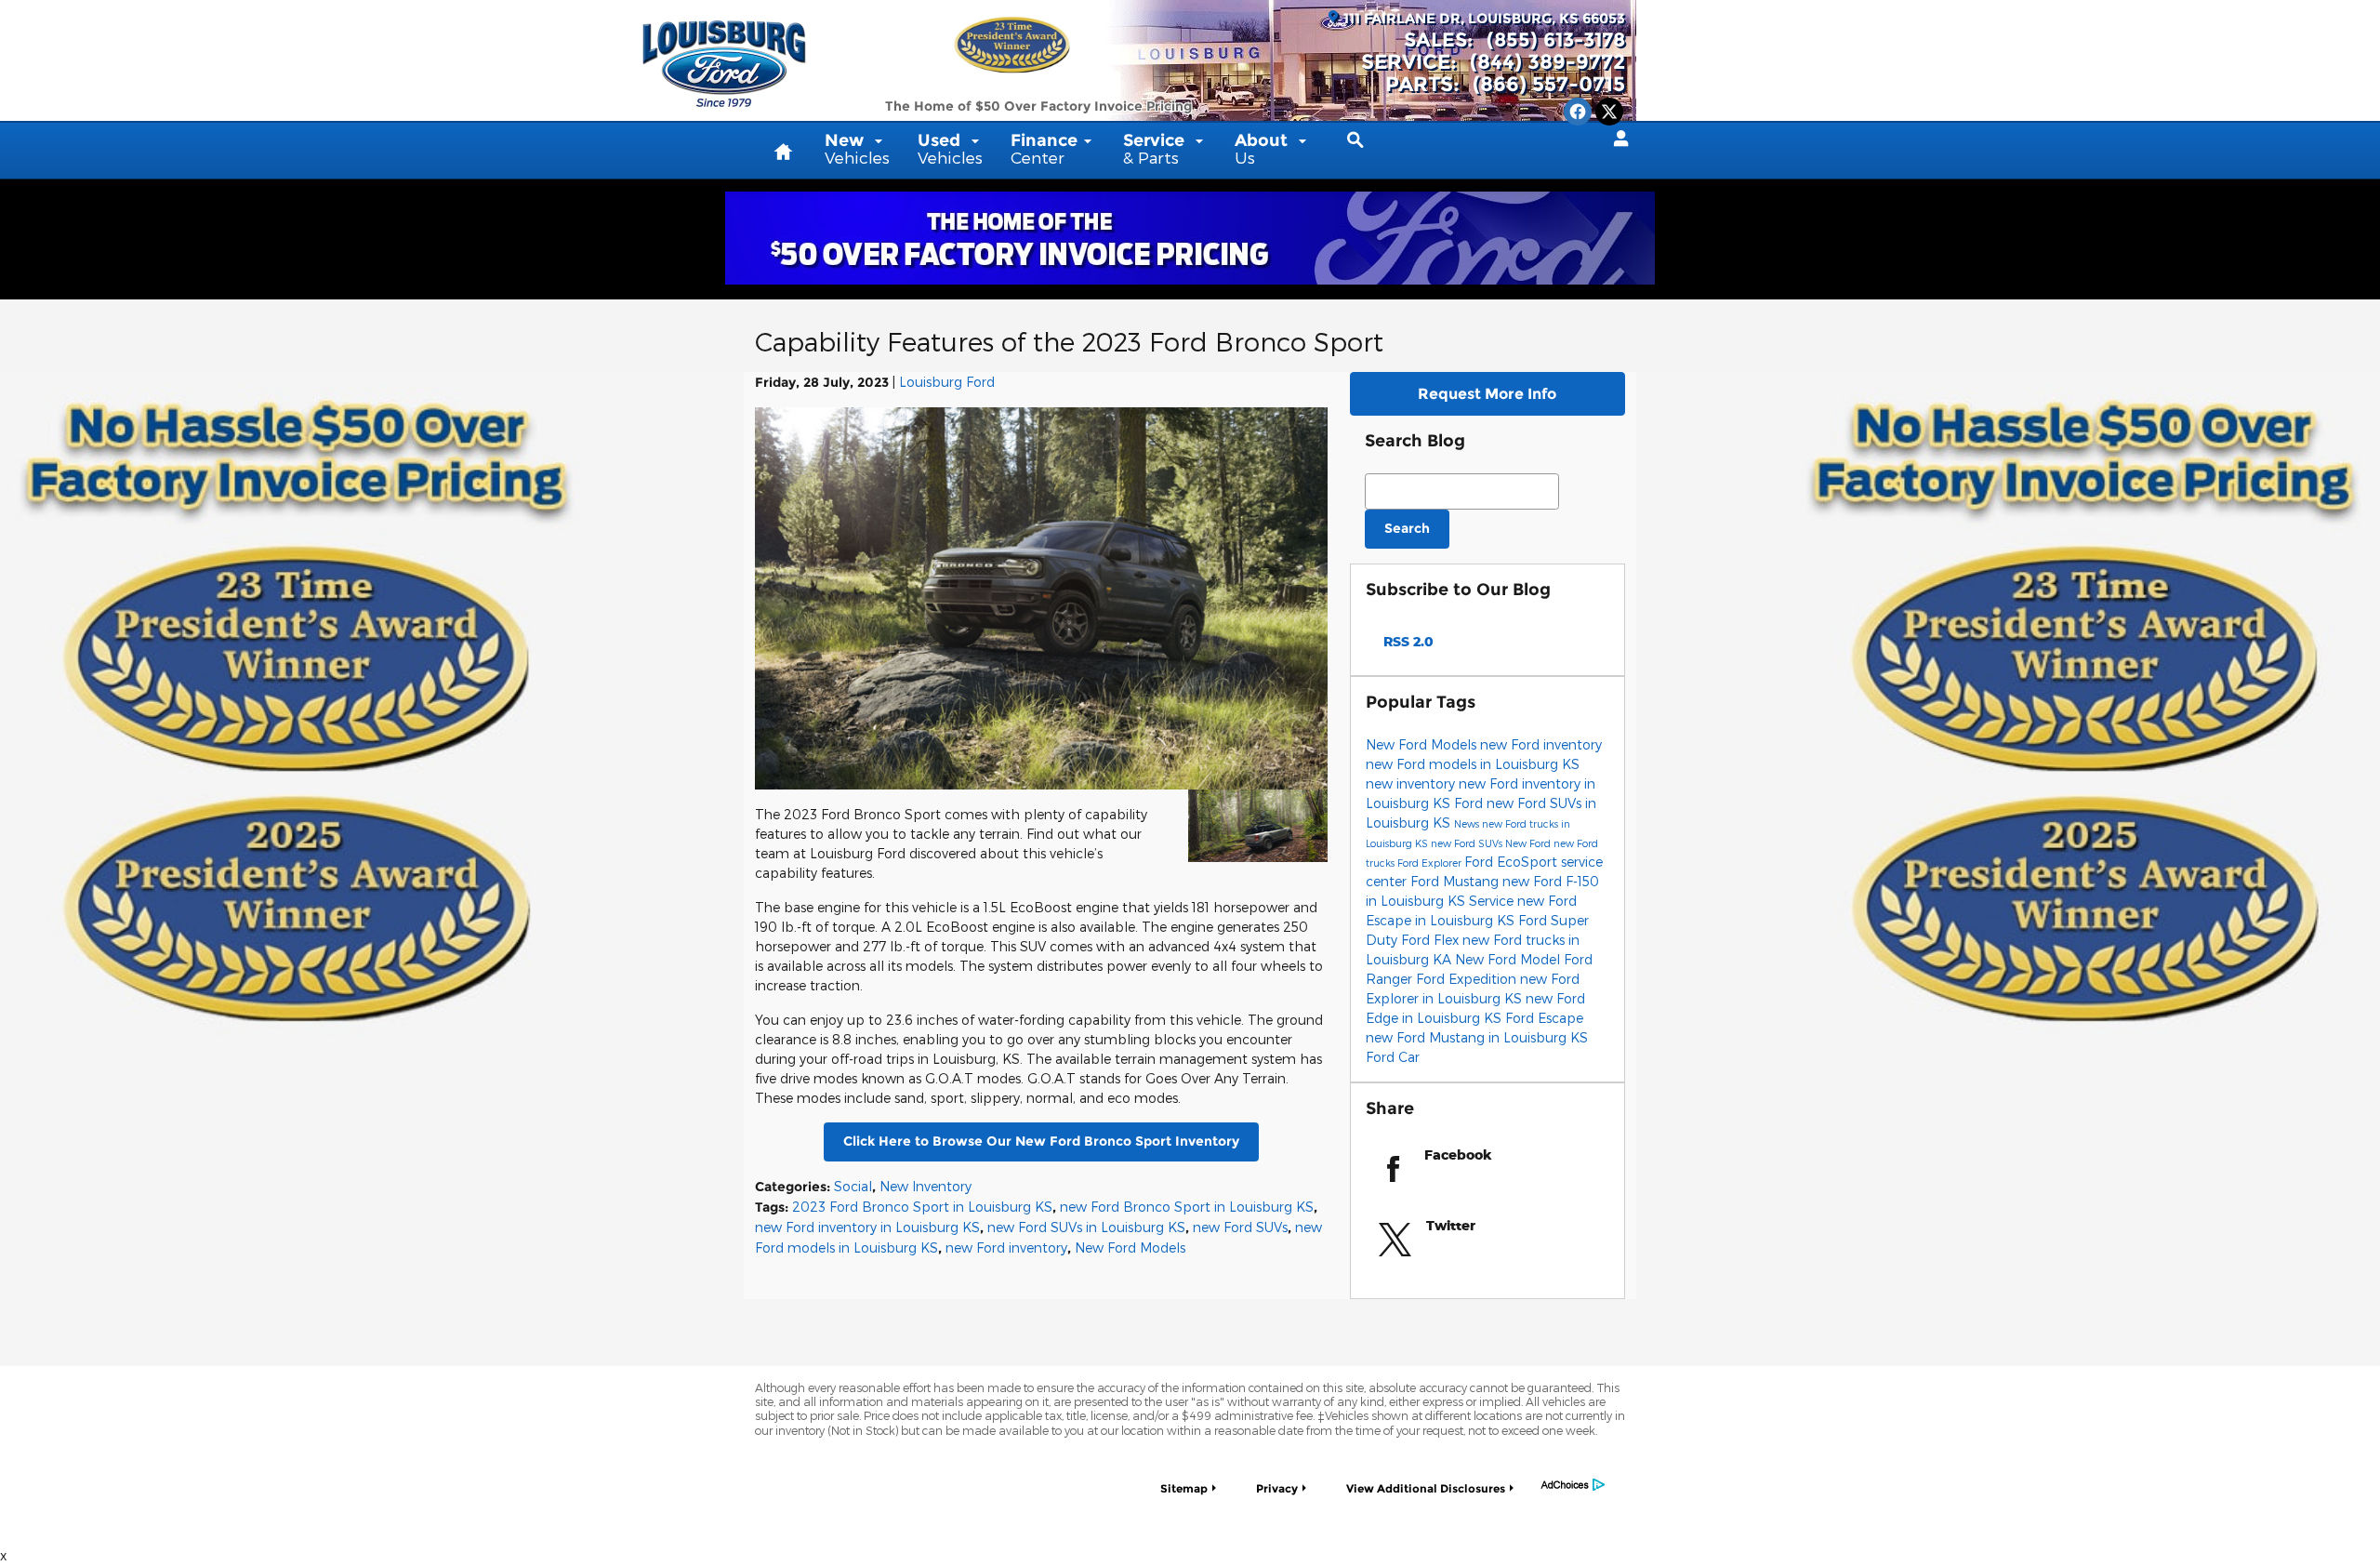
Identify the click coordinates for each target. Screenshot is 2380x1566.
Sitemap (1184, 1488)
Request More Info (1487, 394)
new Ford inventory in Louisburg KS (867, 1227)
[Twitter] (1609, 112)
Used (950, 148)
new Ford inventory (1006, 1247)
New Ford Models (1130, 1247)
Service (1156, 148)
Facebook (1458, 1155)
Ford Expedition (1468, 979)
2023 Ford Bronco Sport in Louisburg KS (922, 1207)
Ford (1470, 803)
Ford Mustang (1456, 881)
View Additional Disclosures (1426, 1488)
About (1263, 148)
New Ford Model (1509, 959)
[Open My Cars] (1616, 139)
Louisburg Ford (947, 382)
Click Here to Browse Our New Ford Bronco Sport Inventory (1041, 1141)
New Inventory (926, 1186)
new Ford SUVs (1240, 1227)
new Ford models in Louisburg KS (1473, 764)
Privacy (1277, 1488)
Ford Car (1393, 1057)
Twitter (1451, 1225)
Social (853, 1186)
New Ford (1529, 843)
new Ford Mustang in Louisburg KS (1477, 1037)
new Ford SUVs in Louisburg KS (1086, 1227)
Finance (1044, 148)
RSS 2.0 (1407, 641)
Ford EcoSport (1513, 862)
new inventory (1412, 783)
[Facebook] (1578, 112)
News (1468, 823)
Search (1407, 528)
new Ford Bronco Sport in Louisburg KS (1187, 1207)
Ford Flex (1432, 940)
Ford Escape (1544, 1018)
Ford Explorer (1431, 863)
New (857, 148)
